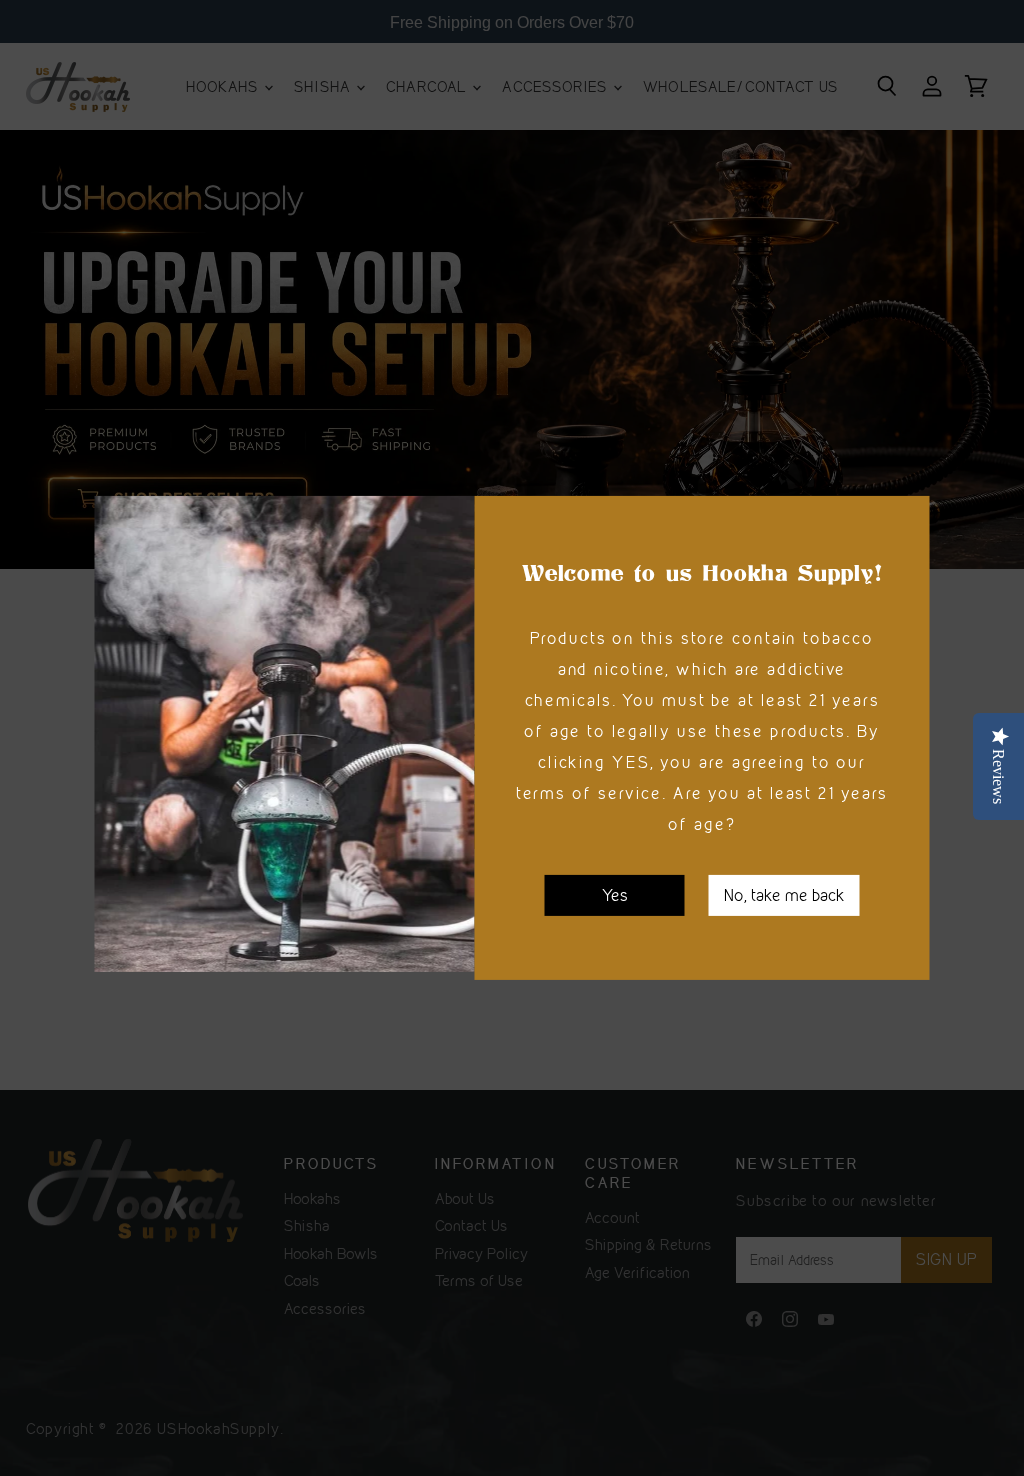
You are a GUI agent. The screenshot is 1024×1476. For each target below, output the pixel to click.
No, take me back (784, 895)
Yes (615, 895)
